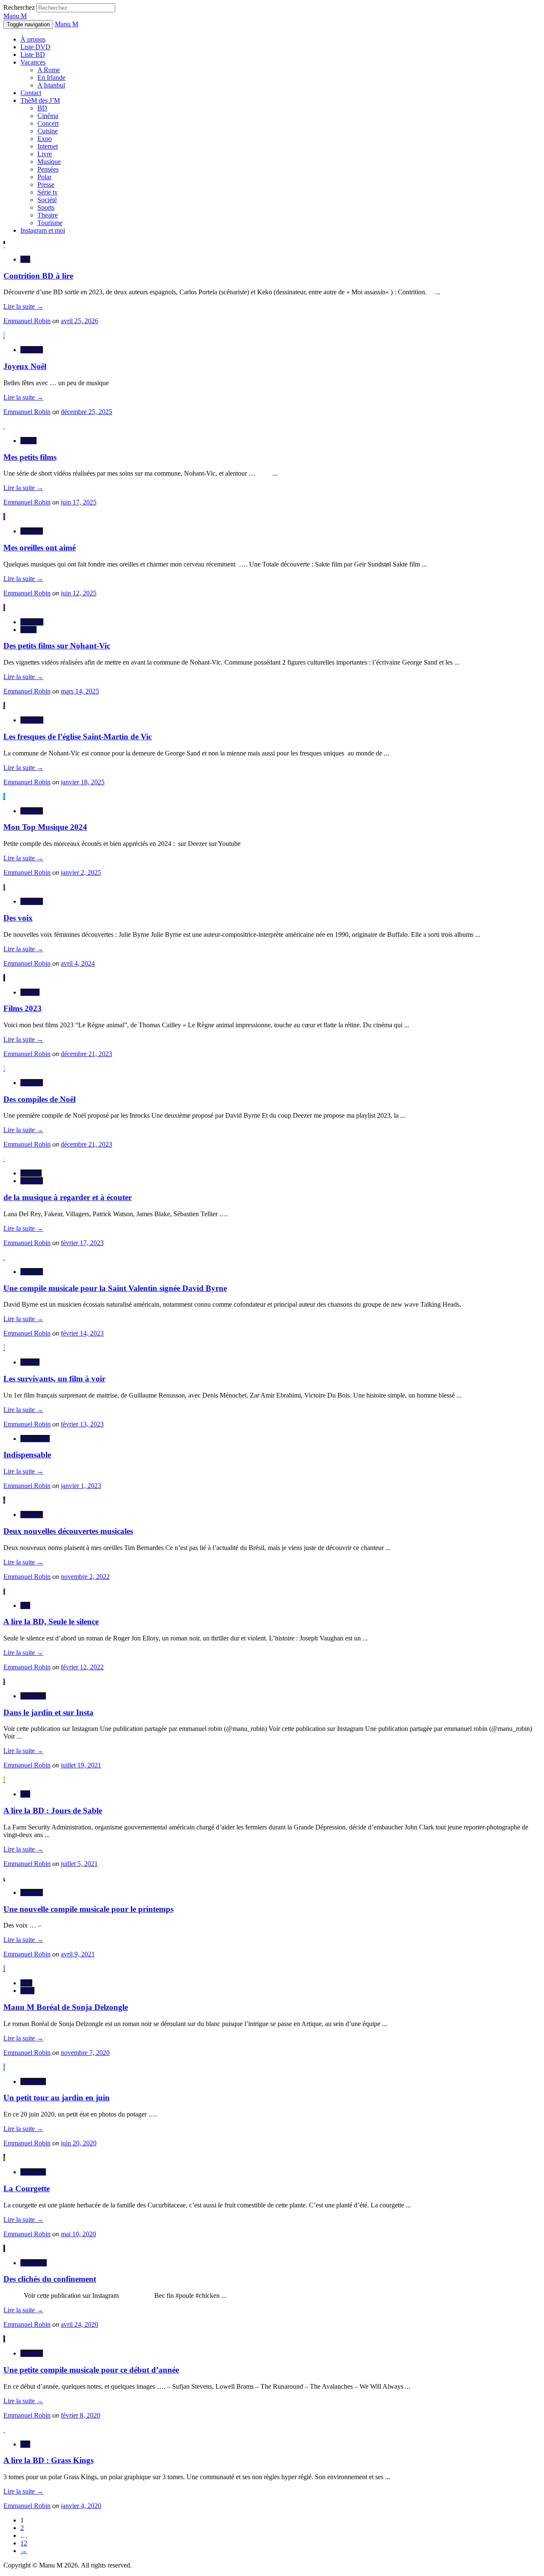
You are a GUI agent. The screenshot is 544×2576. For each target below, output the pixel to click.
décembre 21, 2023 (86, 1054)
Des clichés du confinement (50, 2279)
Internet (48, 146)
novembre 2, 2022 (85, 1577)
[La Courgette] (4, 2157)
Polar (44, 177)
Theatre (48, 215)
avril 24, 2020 (79, 2324)
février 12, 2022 (82, 1667)
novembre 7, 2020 (85, 2053)
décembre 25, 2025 (86, 412)
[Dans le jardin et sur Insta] (4, 1681)
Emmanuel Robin (27, 321)
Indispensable (27, 1455)
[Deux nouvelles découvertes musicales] (4, 1500)
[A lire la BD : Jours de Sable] (4, 1780)
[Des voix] (4, 887)
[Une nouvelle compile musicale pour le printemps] (4, 1878)
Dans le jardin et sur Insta (48, 1712)
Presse (46, 185)
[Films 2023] (4, 978)
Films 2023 (23, 1008)
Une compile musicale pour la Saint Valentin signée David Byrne (115, 1288)
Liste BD (33, 55)
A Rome (49, 70)
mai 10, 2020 (78, 2234)
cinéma (30, 992)
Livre (45, 154)
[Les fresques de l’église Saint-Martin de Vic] (4, 706)
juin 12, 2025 (79, 593)
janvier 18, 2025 (83, 782)
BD (42, 108)
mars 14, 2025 (80, 691)
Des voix (18, 918)
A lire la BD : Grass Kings (48, 2460)
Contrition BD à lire (38, 276)
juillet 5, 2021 (79, 1864)
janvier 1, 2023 (81, 1486)
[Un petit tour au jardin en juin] (4, 2067)
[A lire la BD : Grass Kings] (4, 2430)
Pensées (48, 169)
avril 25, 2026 (79, 321)
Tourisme (50, 223)
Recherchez (19, 7)
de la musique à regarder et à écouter (68, 1197)
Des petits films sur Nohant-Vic (57, 646)
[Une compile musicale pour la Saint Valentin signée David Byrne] (4, 1257)
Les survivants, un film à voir (54, 1379)
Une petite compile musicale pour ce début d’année (91, 2370)
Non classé (35, 1439)
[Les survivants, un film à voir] (4, 1348)
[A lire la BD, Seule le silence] (4, 1591)
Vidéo (28, 441)
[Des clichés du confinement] (4, 2248)
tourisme (32, 622)
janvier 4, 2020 (81, 2506)
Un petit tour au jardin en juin (57, 2098)
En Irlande (51, 78)
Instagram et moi (43, 230)
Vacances (33, 62)
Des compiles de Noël (40, 1099)
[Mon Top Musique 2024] (4, 796)
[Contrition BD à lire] (4, 245)
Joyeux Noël (25, 366)
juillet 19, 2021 (81, 1765)
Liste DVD (35, 47)
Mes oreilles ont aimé (40, 548)
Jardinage (33, 1696)
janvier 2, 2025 (81, 872)
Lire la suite (23, 306)
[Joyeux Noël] (4, 335)
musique (32, 350)
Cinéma (48, 116)
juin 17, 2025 (79, 502)
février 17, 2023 (82, 1243)
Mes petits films (30, 457)
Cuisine (48, 131)
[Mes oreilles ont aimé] (4, 517)
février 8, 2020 (81, 2415)
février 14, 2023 (82, 1333)
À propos (33, 39)
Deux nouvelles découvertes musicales (68, 1531)
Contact (31, 93)
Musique (49, 162)
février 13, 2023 (82, 1424)
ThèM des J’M (40, 100)
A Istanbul (51, 85)
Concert (48, 123)
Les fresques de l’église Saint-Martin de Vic (78, 737)
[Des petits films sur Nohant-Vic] (4, 607)
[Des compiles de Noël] (4, 1068)
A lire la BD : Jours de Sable (53, 1811)
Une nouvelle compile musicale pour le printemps (88, 1909)
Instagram (34, 2263)
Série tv (48, 192)
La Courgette (27, 2188)
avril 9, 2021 (78, 1954)
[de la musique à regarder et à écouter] (4, 1159)
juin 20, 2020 (79, 2143)
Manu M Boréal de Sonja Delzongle (66, 2007)
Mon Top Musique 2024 (45, 827)
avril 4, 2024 (78, 963)
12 (24, 2543)
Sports (46, 207)
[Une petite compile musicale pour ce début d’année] (4, 2339)
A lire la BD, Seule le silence (51, 1622)
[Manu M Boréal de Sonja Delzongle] (4, 1969)
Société (47, 200)
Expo (45, 139)
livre (26, 1983)
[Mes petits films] (4, 426)
